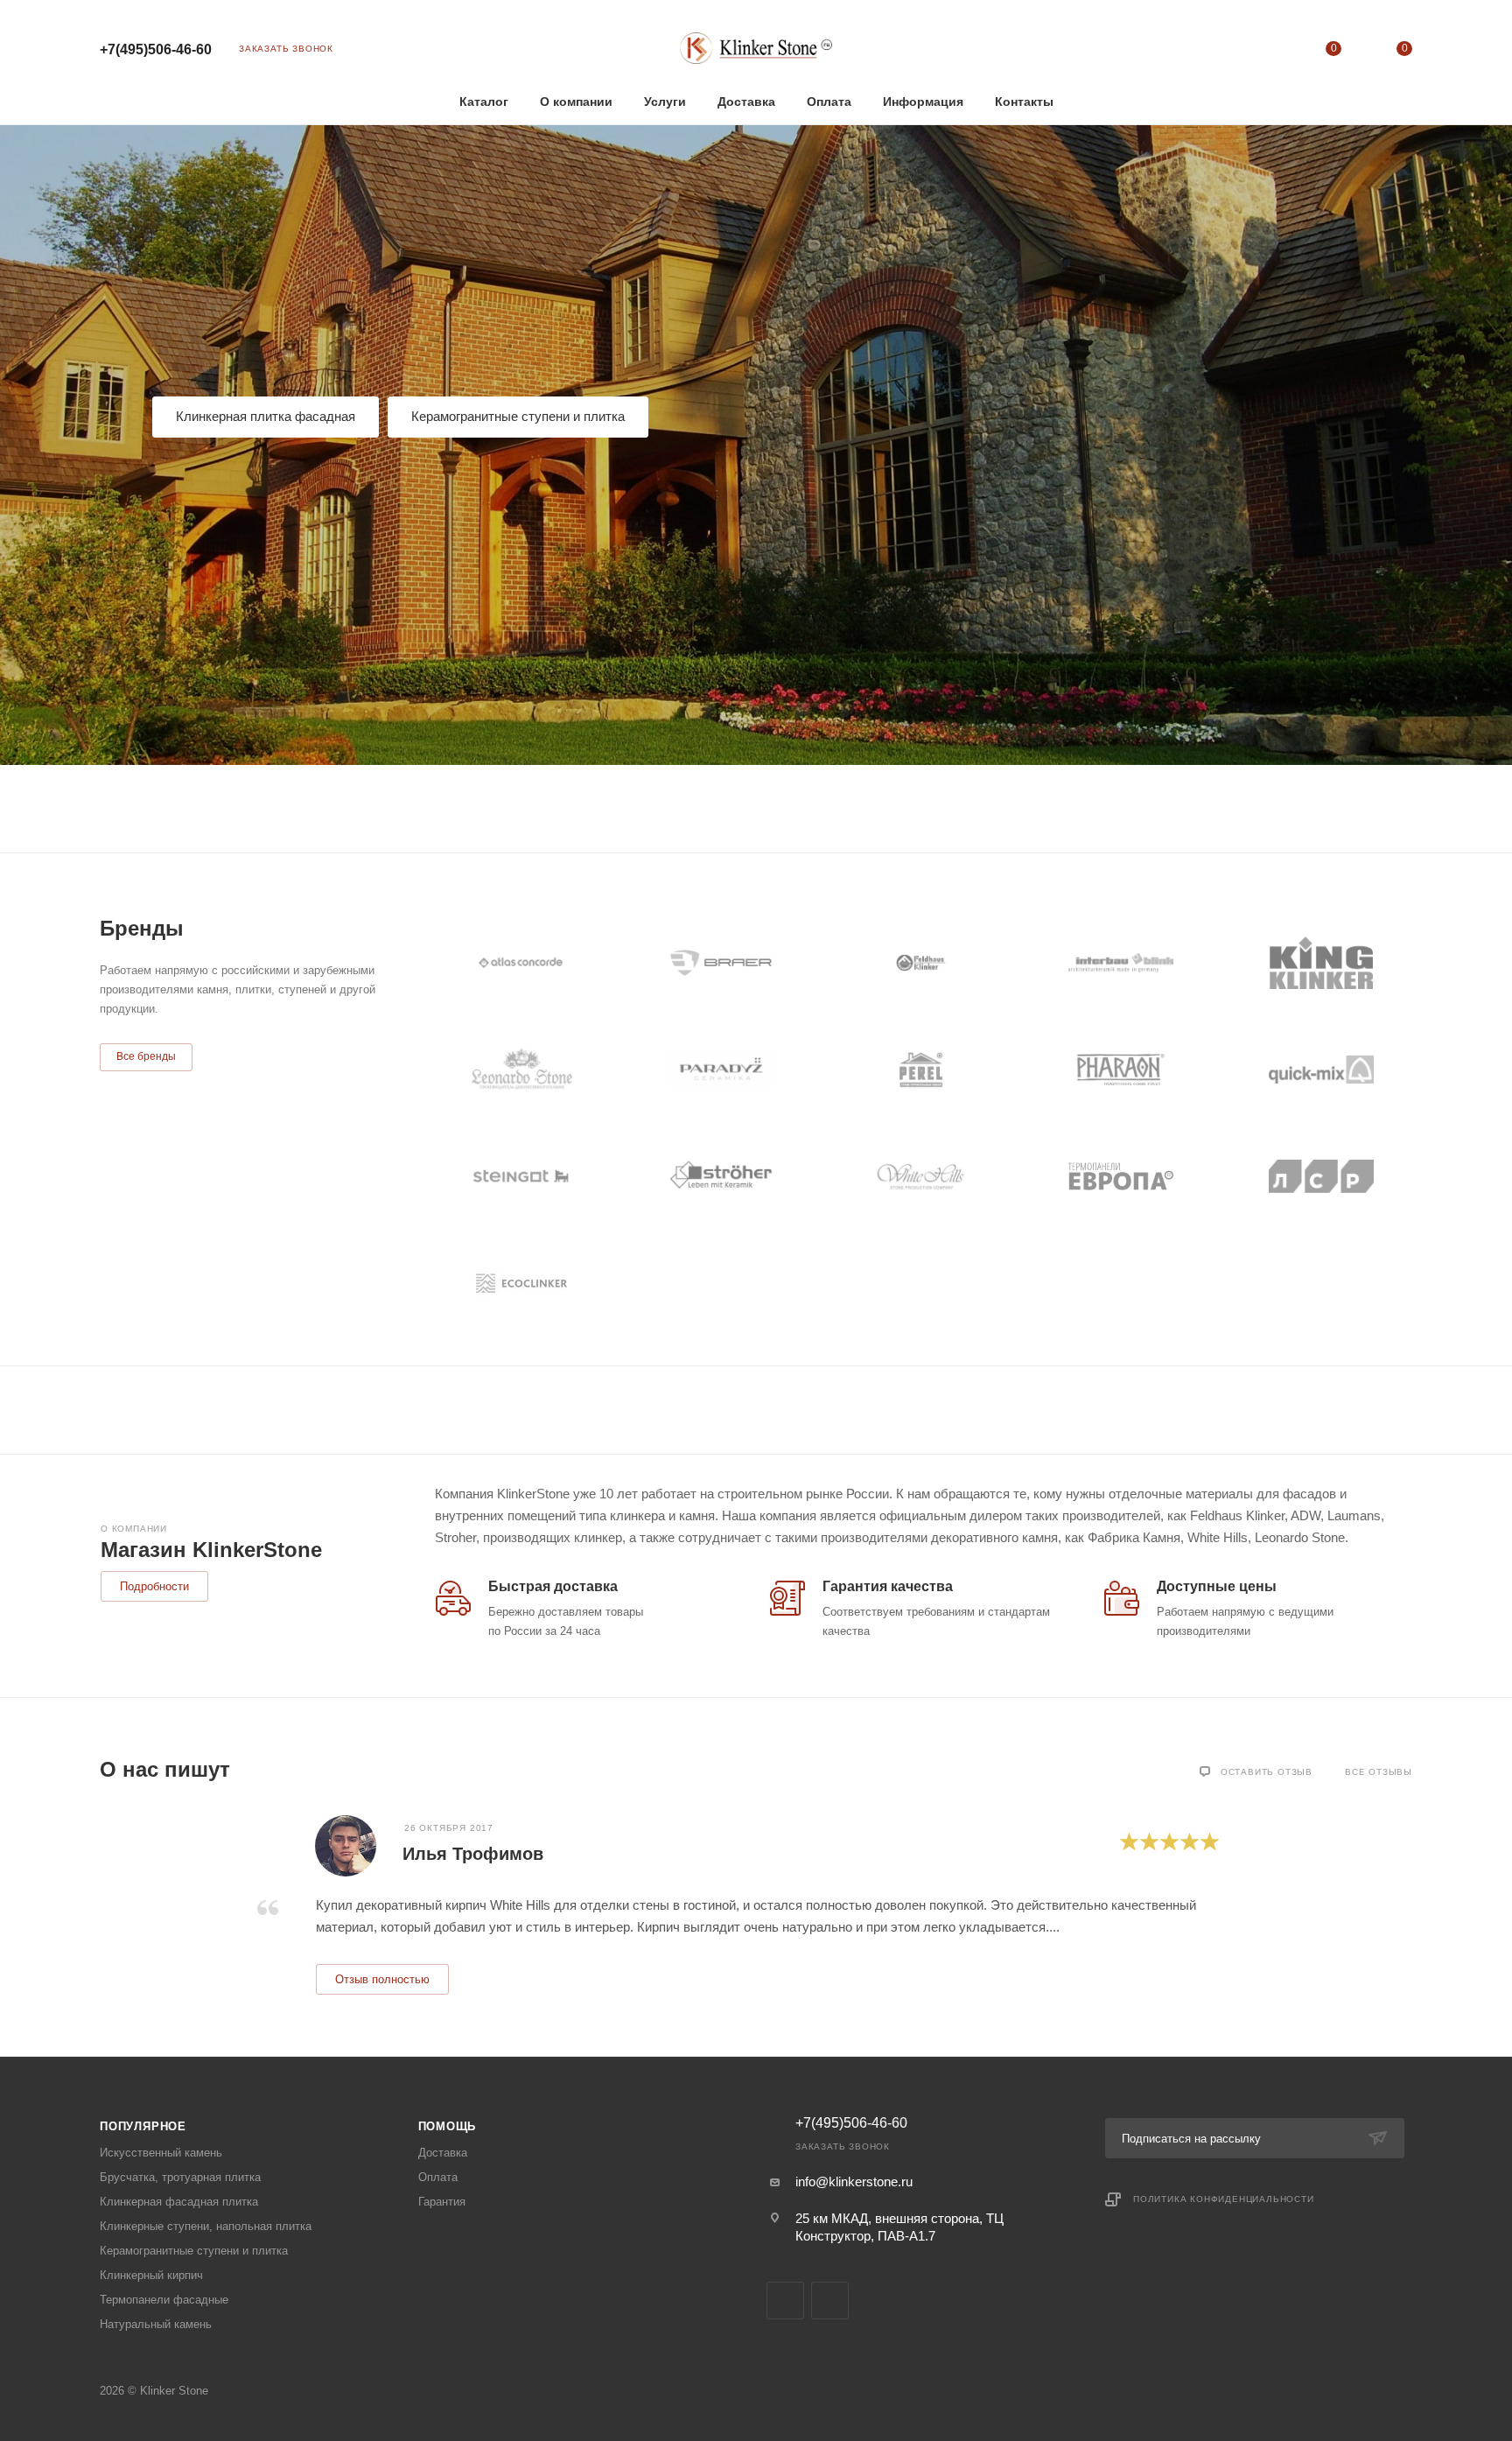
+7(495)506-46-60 (156, 49)
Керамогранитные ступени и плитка (518, 416)
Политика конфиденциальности (1224, 2199)
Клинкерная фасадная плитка (179, 2202)
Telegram (785, 2301)
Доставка (443, 2153)
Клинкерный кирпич (151, 2275)
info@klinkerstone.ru (854, 2181)
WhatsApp (830, 2301)
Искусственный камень (161, 2153)
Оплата (438, 2177)
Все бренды (146, 1056)
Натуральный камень (156, 2324)
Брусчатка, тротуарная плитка (180, 2177)
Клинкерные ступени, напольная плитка (206, 2226)
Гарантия (442, 2202)
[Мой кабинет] (1262, 52)
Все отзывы (1379, 1772)
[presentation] (100, 1904)
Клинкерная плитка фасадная (266, 416)
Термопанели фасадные (164, 2300)
